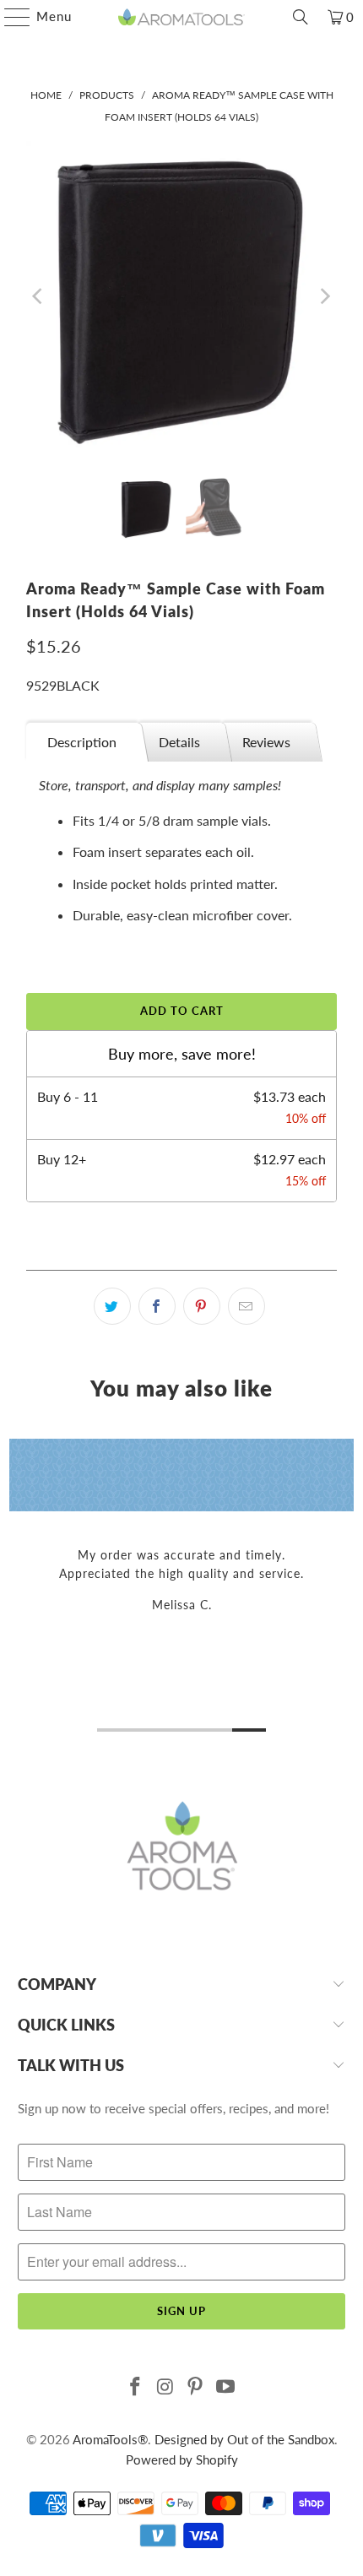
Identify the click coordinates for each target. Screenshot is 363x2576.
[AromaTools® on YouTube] (226, 2387)
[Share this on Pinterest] (202, 1306)
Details (179, 742)
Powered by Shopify (182, 2459)
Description (82, 742)
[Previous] (39, 296)
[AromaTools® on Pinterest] (196, 2387)
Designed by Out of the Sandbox (244, 2439)
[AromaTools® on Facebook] (136, 2387)
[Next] (324, 296)
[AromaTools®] (182, 17)
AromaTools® (110, 2439)
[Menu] (9, 17)
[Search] (301, 17)
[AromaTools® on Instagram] (165, 2387)
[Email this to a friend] (247, 1306)
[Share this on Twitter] (112, 1306)
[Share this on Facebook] (157, 1306)
